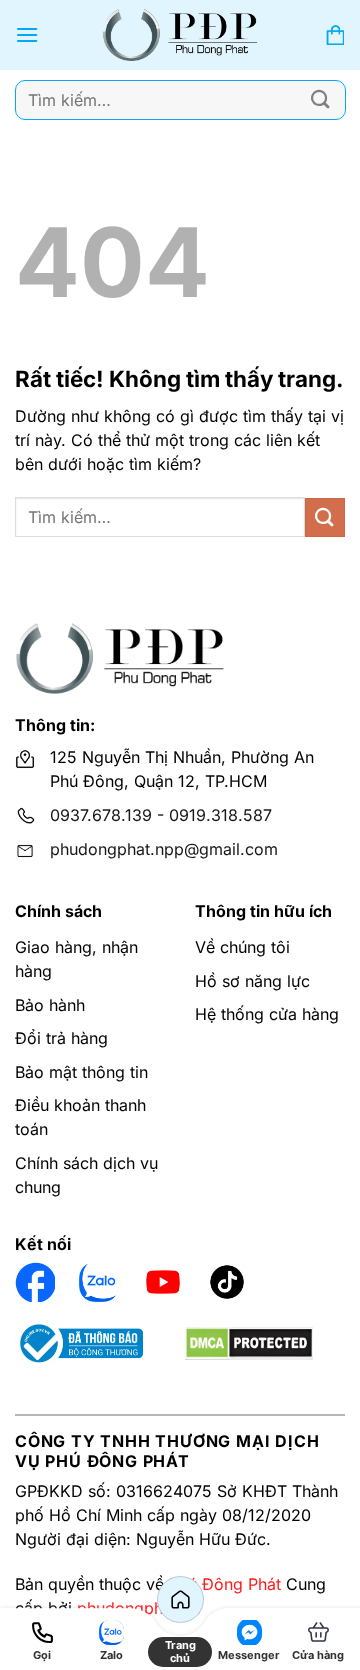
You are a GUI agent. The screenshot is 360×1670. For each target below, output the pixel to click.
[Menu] (27, 34)
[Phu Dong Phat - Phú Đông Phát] (180, 35)
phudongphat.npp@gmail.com (164, 849)
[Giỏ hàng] (335, 35)
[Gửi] (321, 99)
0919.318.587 (220, 815)
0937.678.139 (101, 815)
